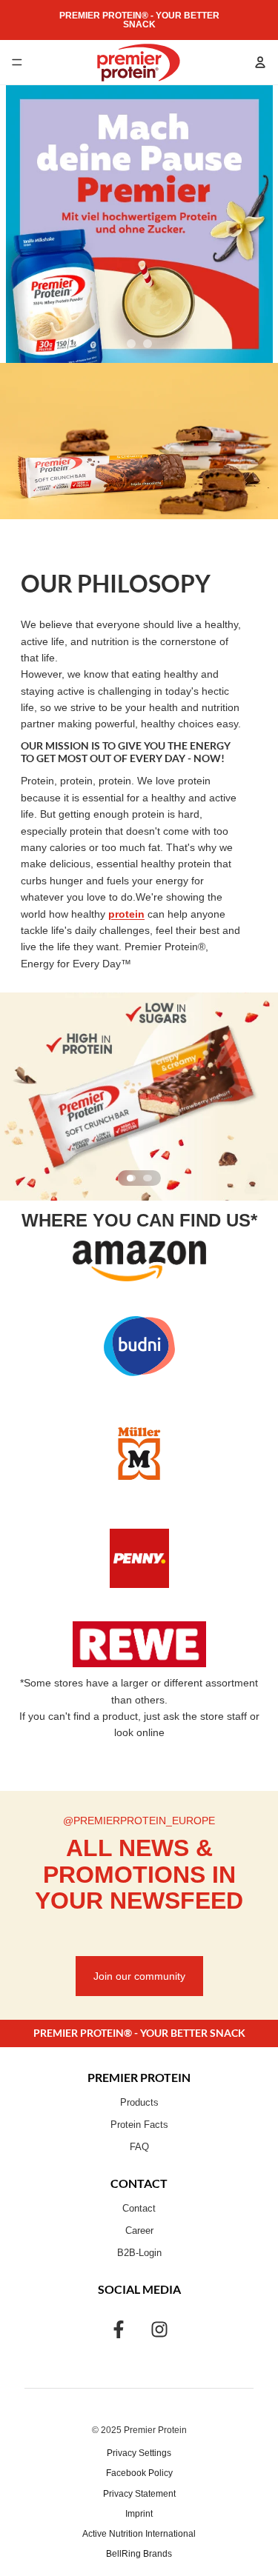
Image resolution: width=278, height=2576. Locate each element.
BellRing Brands (139, 2554)
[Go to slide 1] (131, 344)
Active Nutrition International (139, 2534)
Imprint (139, 2514)
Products (139, 2103)
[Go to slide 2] (148, 344)
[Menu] (17, 62)
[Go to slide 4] (148, 1178)
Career (139, 2231)
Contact (139, 2209)
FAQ (139, 2147)
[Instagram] (159, 2329)
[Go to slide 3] (131, 1178)
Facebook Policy (139, 2473)
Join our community (139, 1976)
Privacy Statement (139, 2494)
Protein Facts (139, 2125)
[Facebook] (119, 2329)
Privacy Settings (139, 2453)
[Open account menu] (260, 62)
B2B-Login (139, 2253)
